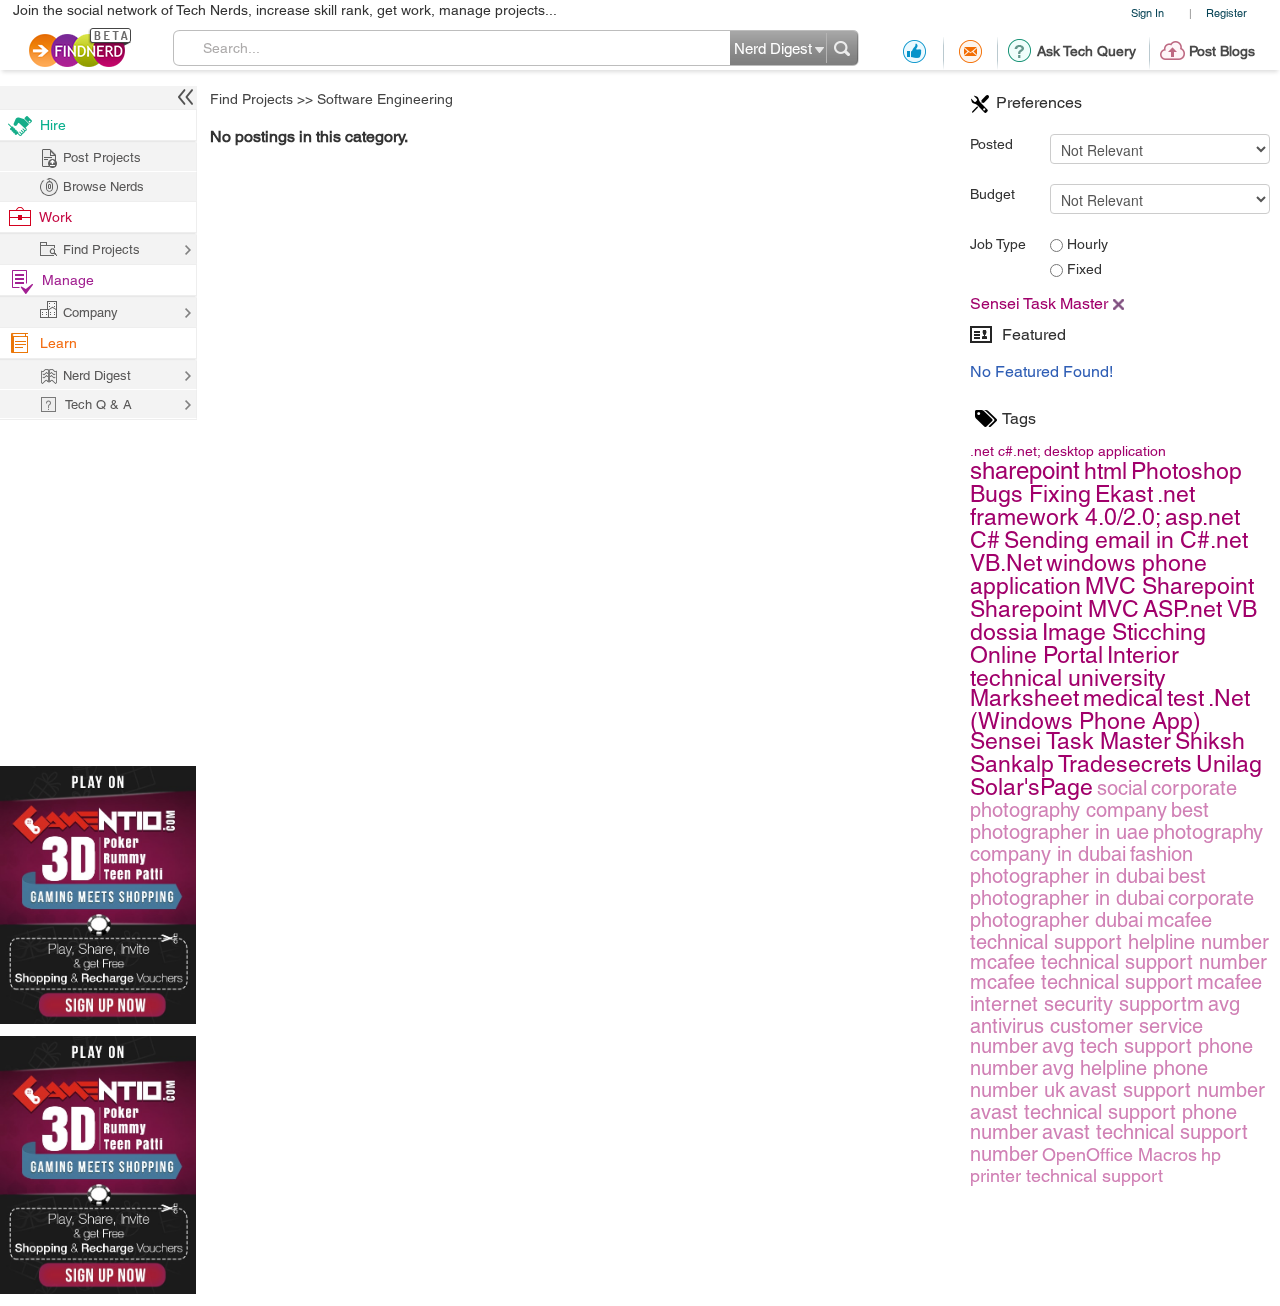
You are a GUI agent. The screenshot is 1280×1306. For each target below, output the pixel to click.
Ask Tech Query (1086, 51)
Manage (68, 280)
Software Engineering (385, 99)
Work (55, 217)
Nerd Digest (97, 375)
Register (1226, 12)
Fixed (1082, 269)
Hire (53, 125)
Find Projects (251, 99)
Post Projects (102, 157)
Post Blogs (1222, 51)
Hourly (1085, 244)
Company (90, 312)
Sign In (1147, 12)
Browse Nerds (103, 186)
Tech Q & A (98, 404)
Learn (58, 343)
